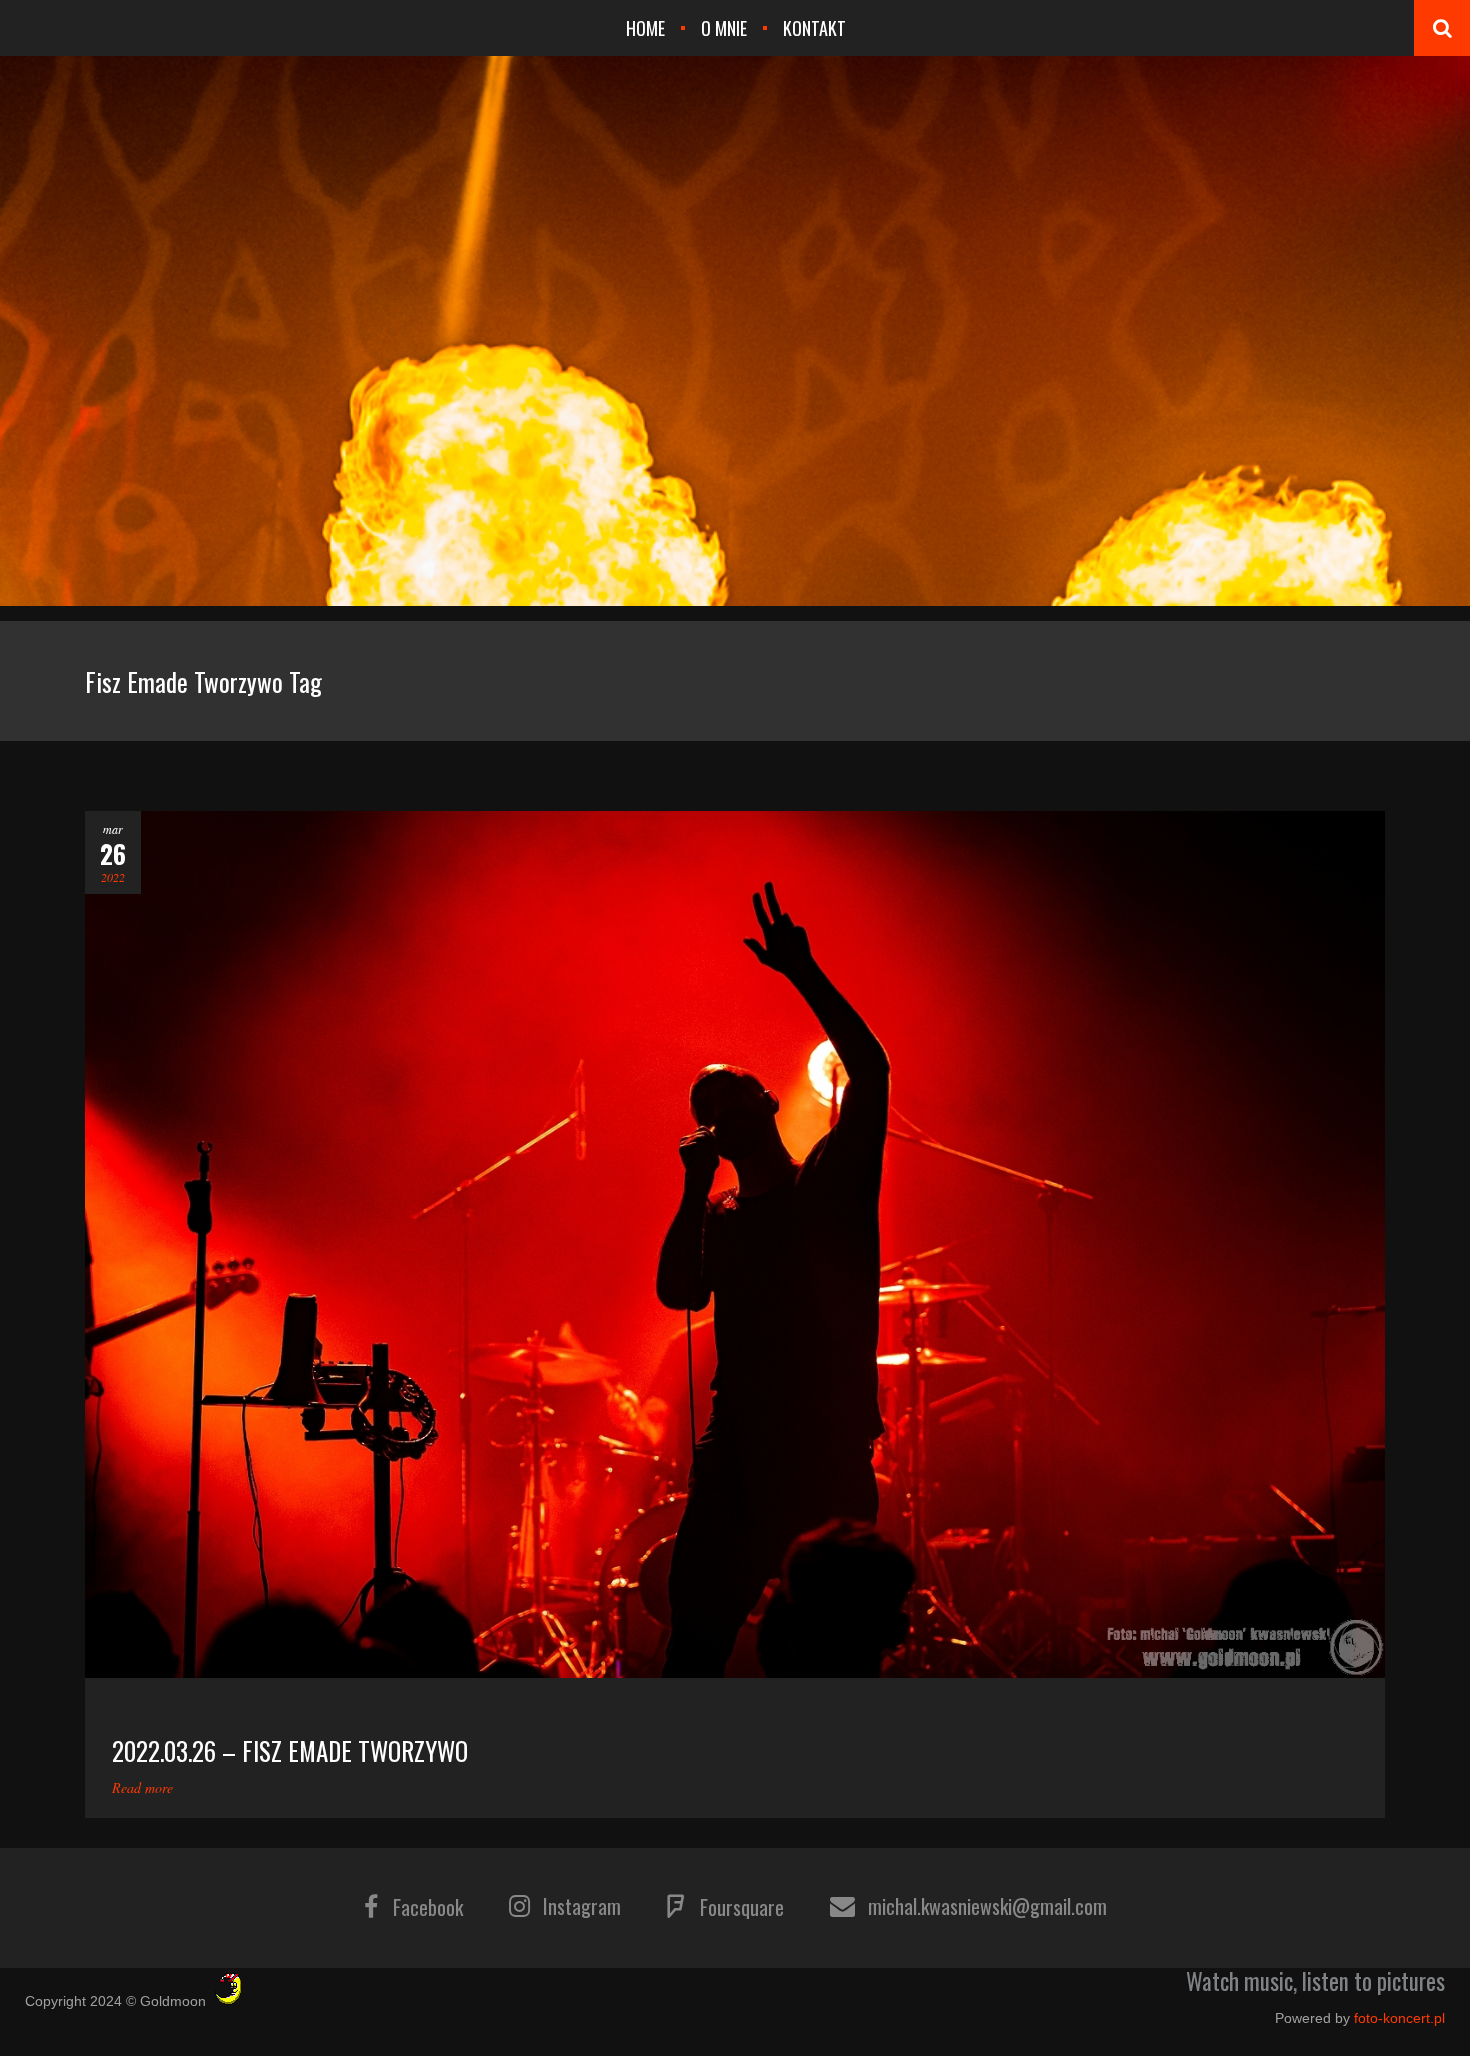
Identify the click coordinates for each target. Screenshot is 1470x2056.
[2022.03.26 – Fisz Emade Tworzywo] (735, 1244)
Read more (142, 1787)
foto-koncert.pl (1399, 2018)
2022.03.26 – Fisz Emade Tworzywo (290, 1750)
